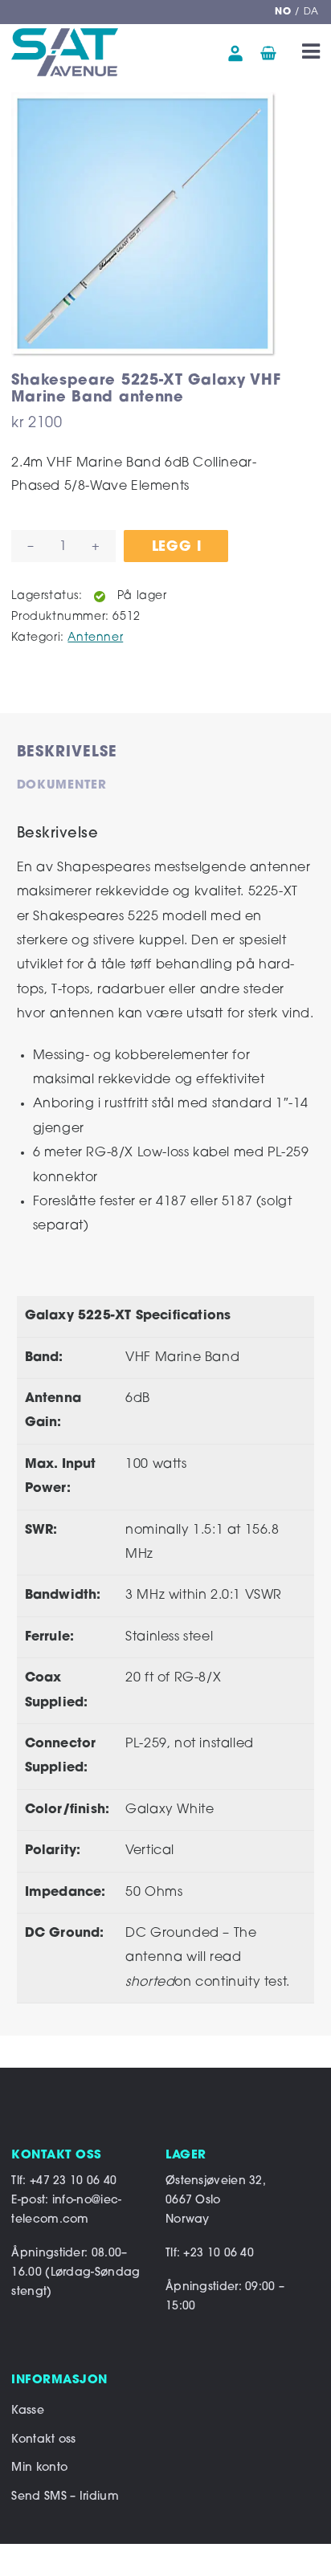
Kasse (28, 2411)
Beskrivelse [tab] (67, 753)
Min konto (39, 2468)
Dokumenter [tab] (62, 786)
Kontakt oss (43, 2440)
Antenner (95, 638)
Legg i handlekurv (180, 551)
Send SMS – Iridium (65, 2497)
